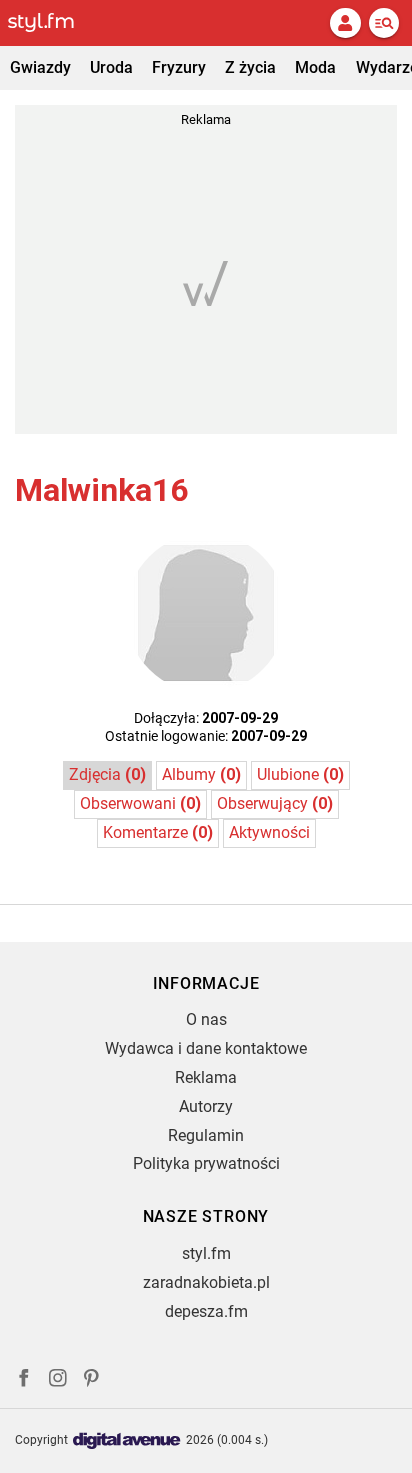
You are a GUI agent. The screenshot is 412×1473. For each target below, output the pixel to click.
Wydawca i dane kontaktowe (206, 1048)
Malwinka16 (101, 490)
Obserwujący (275, 803)
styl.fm (206, 1253)
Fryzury (179, 67)
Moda (315, 67)
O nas (206, 1019)
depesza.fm (206, 1311)
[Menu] (384, 23)
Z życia (250, 67)
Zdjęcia (107, 774)
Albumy (201, 774)
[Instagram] (58, 1380)
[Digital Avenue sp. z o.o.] (127, 1441)
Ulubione (300, 774)
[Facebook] (24, 1380)
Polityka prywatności (206, 1163)
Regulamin (206, 1135)
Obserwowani (140, 803)
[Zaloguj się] (345, 23)
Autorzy (206, 1106)
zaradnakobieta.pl (206, 1282)
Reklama (206, 1077)
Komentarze (158, 832)
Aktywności (269, 832)
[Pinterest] (93, 1380)
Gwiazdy (40, 67)
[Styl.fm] (53, 23)
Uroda (111, 67)
